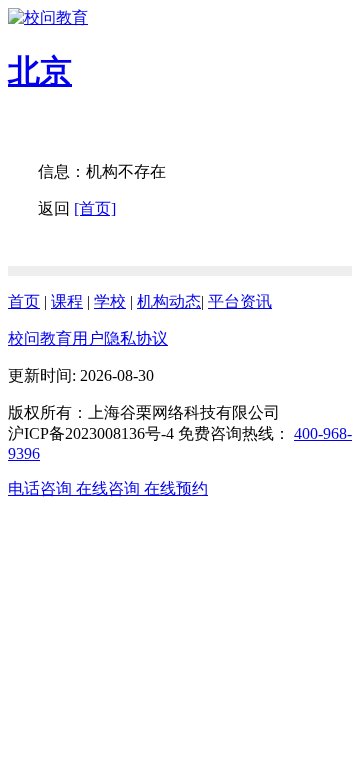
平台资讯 (240, 301)
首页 (24, 301)
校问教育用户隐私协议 (88, 338)
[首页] (95, 208)
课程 (67, 301)
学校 (110, 301)
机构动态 (169, 301)
